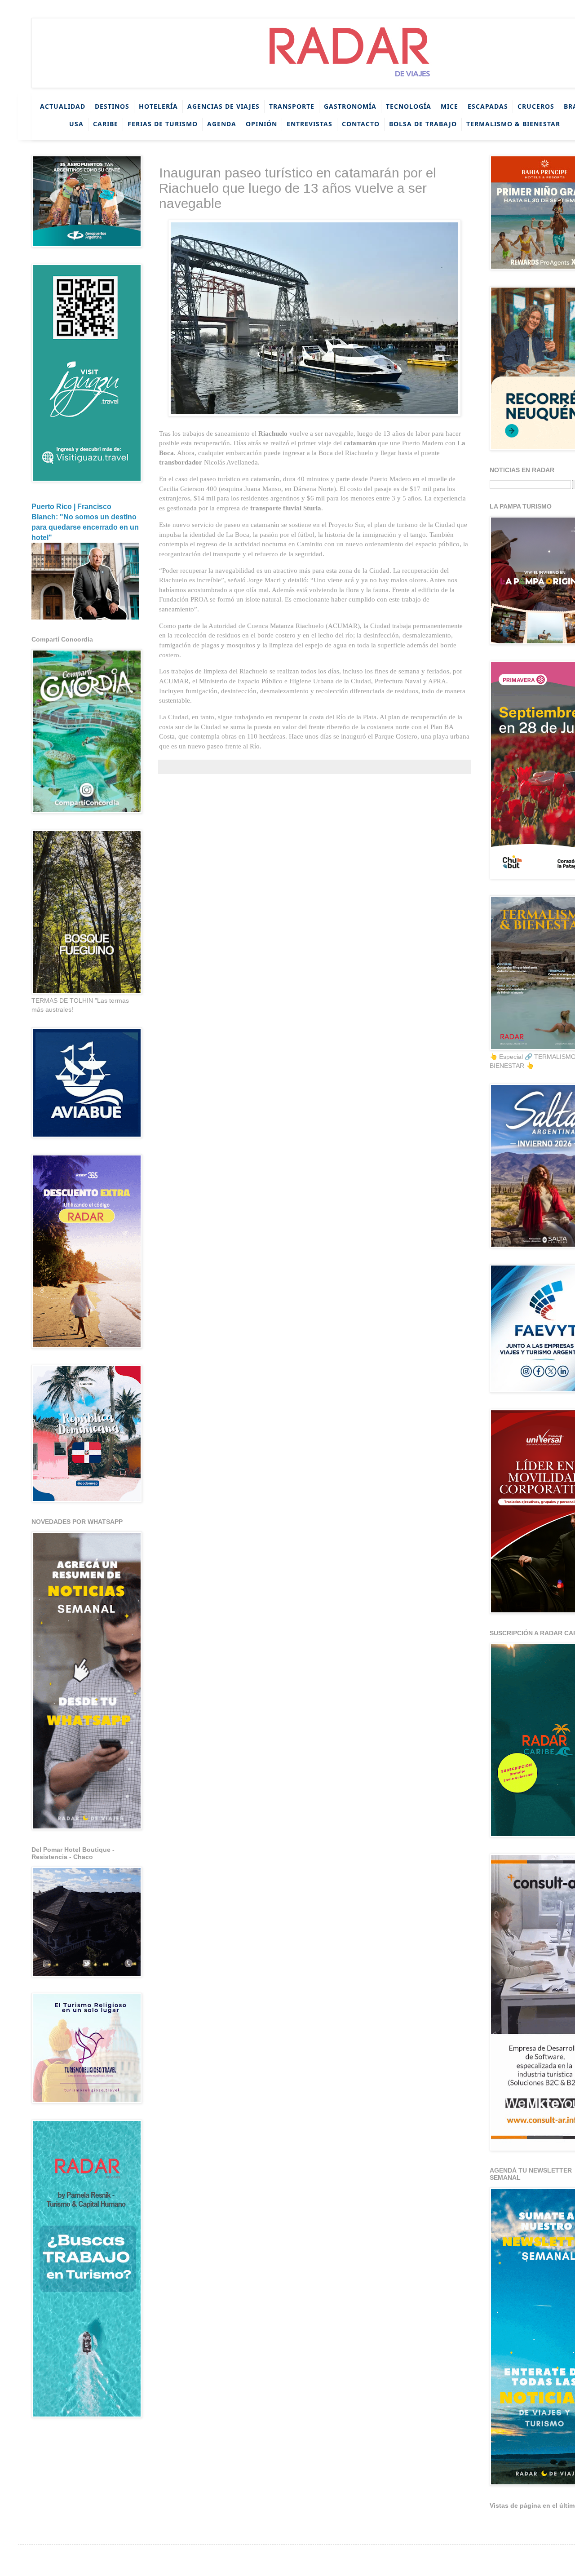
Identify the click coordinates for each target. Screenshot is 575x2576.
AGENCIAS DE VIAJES (223, 106)
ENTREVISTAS (310, 123)
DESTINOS (112, 106)
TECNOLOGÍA (409, 106)
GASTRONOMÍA (350, 106)
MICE (449, 106)
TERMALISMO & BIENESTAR (513, 123)
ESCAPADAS (488, 106)
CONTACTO (361, 123)
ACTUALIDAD (63, 106)
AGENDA (222, 123)
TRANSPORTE (292, 106)
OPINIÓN (261, 123)
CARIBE (106, 123)
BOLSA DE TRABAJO (423, 123)
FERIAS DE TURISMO (163, 123)
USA (76, 123)
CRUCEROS (536, 106)
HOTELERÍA (158, 106)
